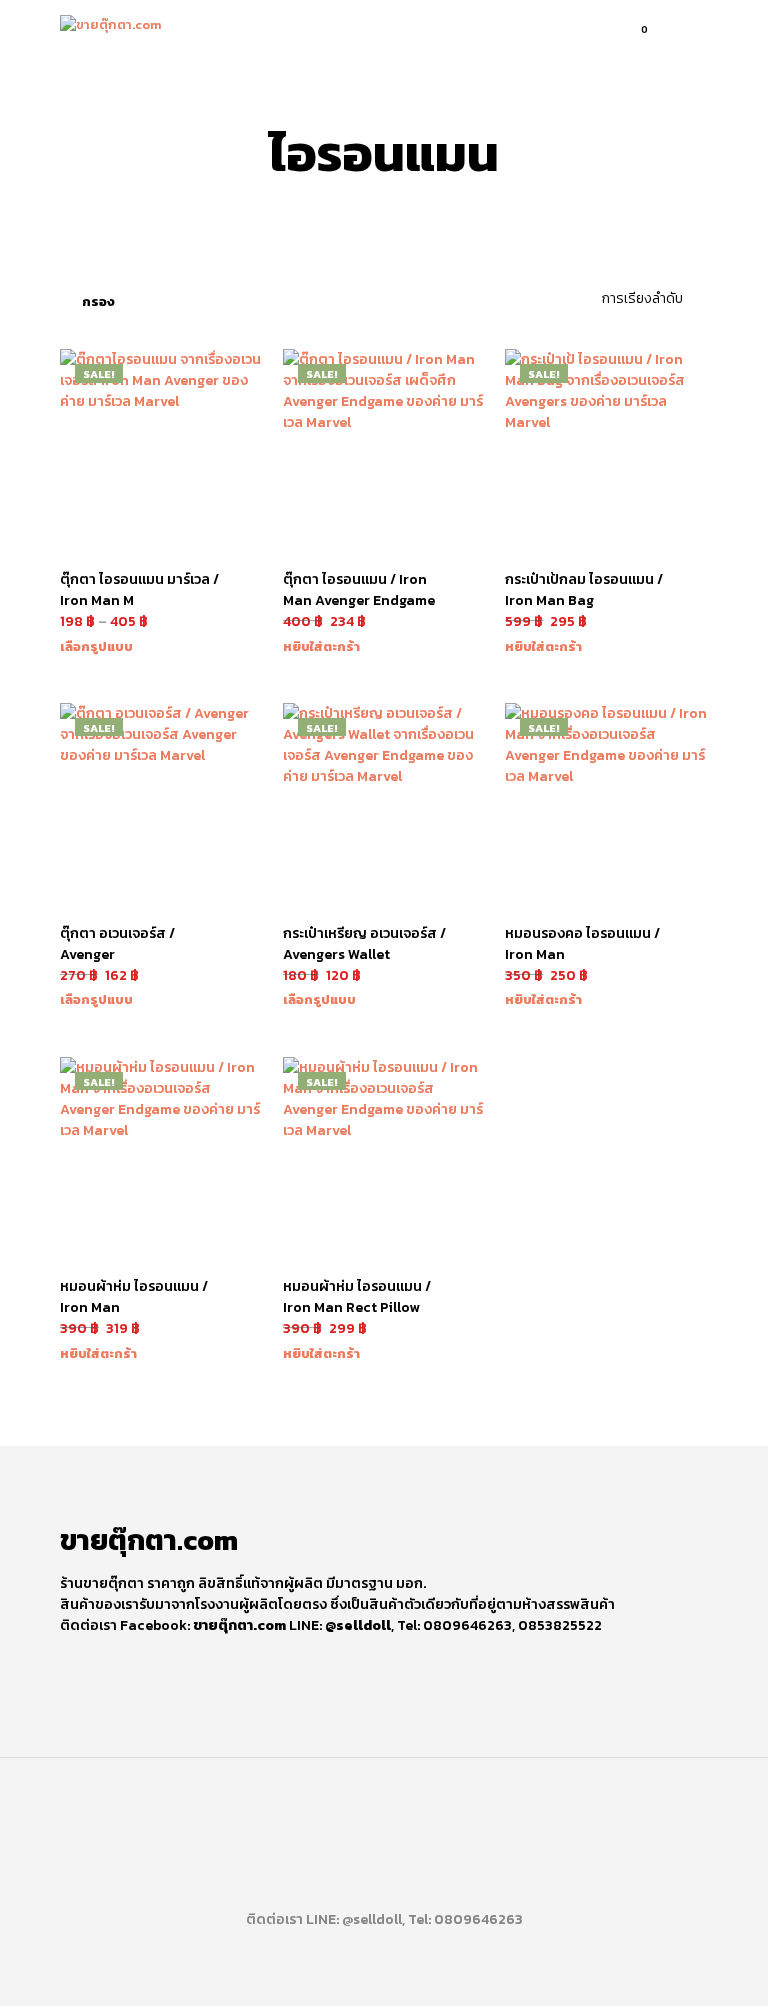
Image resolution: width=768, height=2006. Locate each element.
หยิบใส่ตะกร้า (321, 646)
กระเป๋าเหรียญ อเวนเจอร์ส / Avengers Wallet (364, 944)
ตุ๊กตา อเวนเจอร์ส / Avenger (117, 944)
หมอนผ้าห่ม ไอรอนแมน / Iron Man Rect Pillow (357, 1297)
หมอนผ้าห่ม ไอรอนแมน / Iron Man (134, 1297)
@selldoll (358, 1625)
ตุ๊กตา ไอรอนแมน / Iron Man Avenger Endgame (359, 590)
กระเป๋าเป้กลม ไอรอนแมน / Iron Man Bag (584, 590)
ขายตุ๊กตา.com (239, 1625)
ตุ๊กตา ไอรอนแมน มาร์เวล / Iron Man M (139, 590)
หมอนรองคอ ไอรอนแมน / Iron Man (582, 944)
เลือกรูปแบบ (96, 646)
